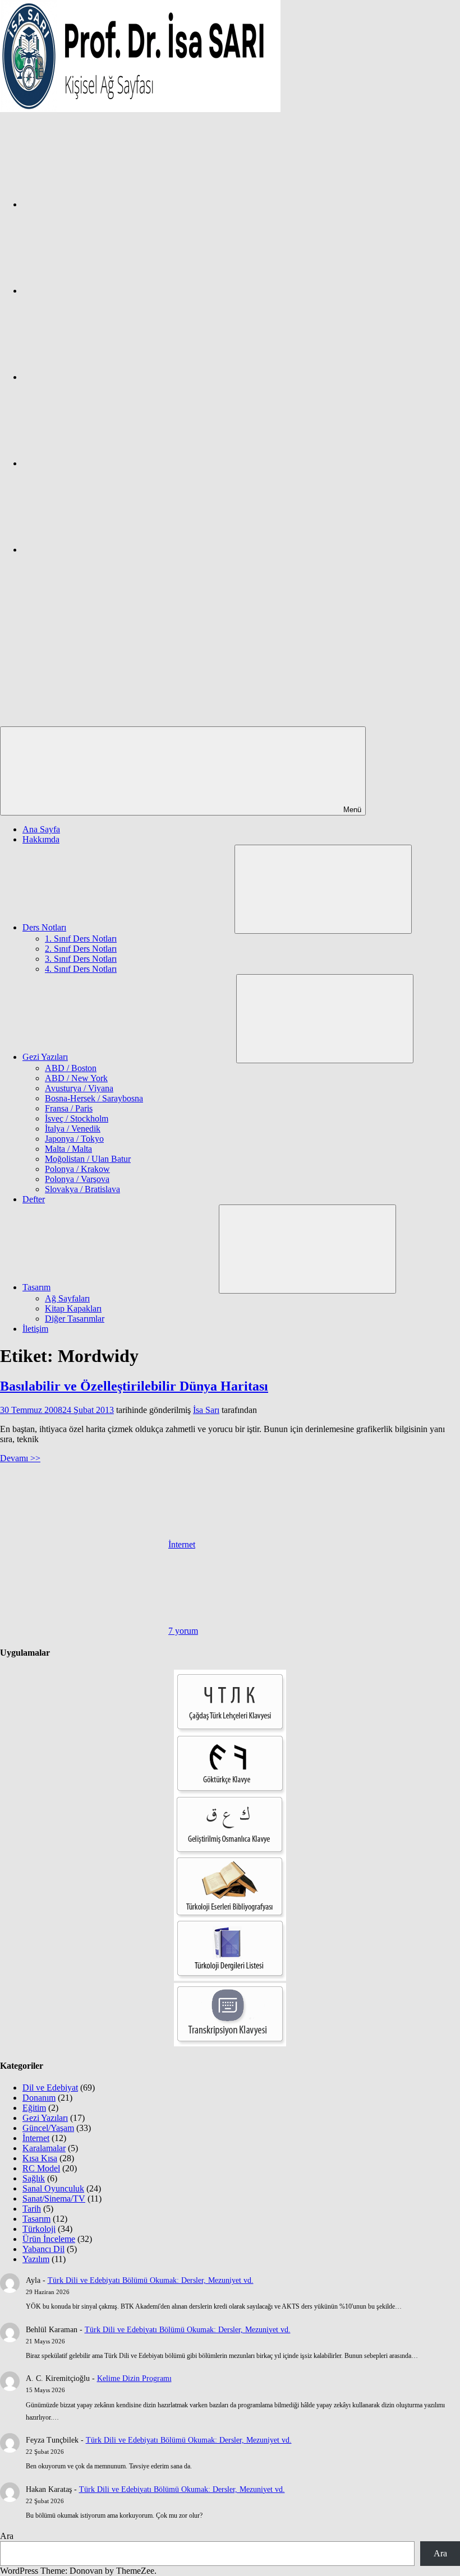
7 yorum (183, 1631)
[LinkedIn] (107, 463)
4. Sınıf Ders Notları (81, 969)
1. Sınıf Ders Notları (81, 939)
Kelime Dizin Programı (134, 2378)
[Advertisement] (230, 642)
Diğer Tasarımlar (75, 1319)
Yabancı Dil (43, 2249)
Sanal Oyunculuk (53, 2188)
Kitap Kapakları (73, 1308)
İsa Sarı (206, 1410)
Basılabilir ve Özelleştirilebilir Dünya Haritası (134, 1386)
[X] (107, 377)
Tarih (32, 2209)
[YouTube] (107, 550)
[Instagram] (107, 291)
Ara (7, 2536)
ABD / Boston (71, 1068)
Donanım (39, 2098)
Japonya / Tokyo (74, 1139)
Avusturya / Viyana (79, 1088)
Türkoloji (39, 2229)
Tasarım (36, 1287)
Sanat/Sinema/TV (54, 2199)
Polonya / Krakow (77, 1169)
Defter (34, 1199)
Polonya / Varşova (77, 1179)
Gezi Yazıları (45, 1057)
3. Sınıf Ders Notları (81, 959)
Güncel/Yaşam (48, 2128)
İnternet (182, 1544)
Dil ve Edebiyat (50, 2088)
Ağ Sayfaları (67, 1298)
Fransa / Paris (69, 1108)
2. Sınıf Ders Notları (81, 949)
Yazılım (36, 2259)
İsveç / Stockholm (77, 1118)
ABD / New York (76, 1078)
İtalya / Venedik (73, 1129)
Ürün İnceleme (49, 2239)
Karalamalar (44, 2148)
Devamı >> (20, 1458)
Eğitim (34, 2108)
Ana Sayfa (41, 829)
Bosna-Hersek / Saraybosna (94, 1098)
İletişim (35, 1329)
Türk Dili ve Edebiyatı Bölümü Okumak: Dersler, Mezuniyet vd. (151, 2280)
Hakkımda (41, 839)
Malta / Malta (68, 1149)
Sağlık (34, 2178)
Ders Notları (44, 927)
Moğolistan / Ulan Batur (88, 1159)
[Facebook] (107, 204)
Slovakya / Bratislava (82, 1189)
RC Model (41, 2168)
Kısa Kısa (40, 2158)
